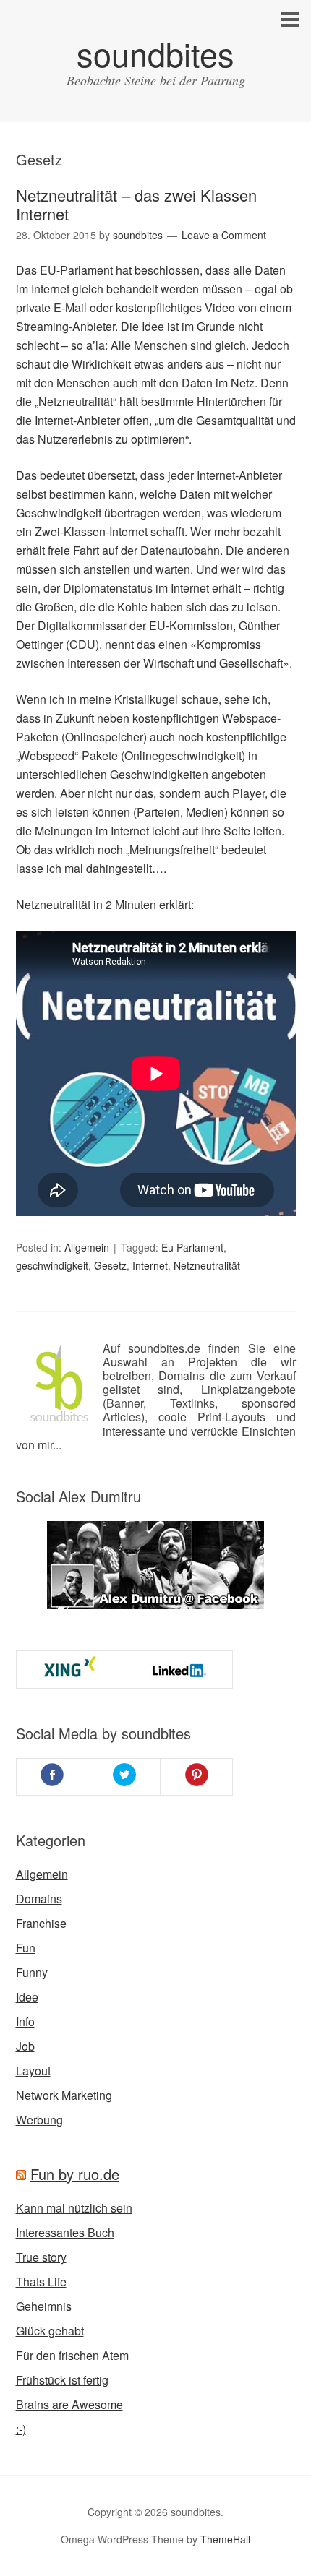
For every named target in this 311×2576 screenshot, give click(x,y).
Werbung (39, 2120)
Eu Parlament (192, 1247)
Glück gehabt (50, 2331)
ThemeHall (225, 2539)
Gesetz (110, 1265)
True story (41, 2257)
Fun (26, 1948)
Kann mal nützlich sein (74, 2208)
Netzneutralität (207, 1265)
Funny (32, 1972)
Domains (39, 1899)
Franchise (41, 1923)
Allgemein (87, 1247)
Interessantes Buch (65, 2232)
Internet (150, 1265)
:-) (21, 2429)
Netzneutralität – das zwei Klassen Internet (136, 204)
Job (25, 2046)
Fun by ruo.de (75, 2174)
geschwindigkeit (52, 1265)
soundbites (155, 53)
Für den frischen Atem (72, 2355)
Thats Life (41, 2282)
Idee (27, 1997)
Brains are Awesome (69, 2404)
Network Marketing (64, 2095)
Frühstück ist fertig (62, 2380)
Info (25, 2021)
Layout (33, 2071)
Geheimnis (44, 2306)
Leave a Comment (224, 235)
